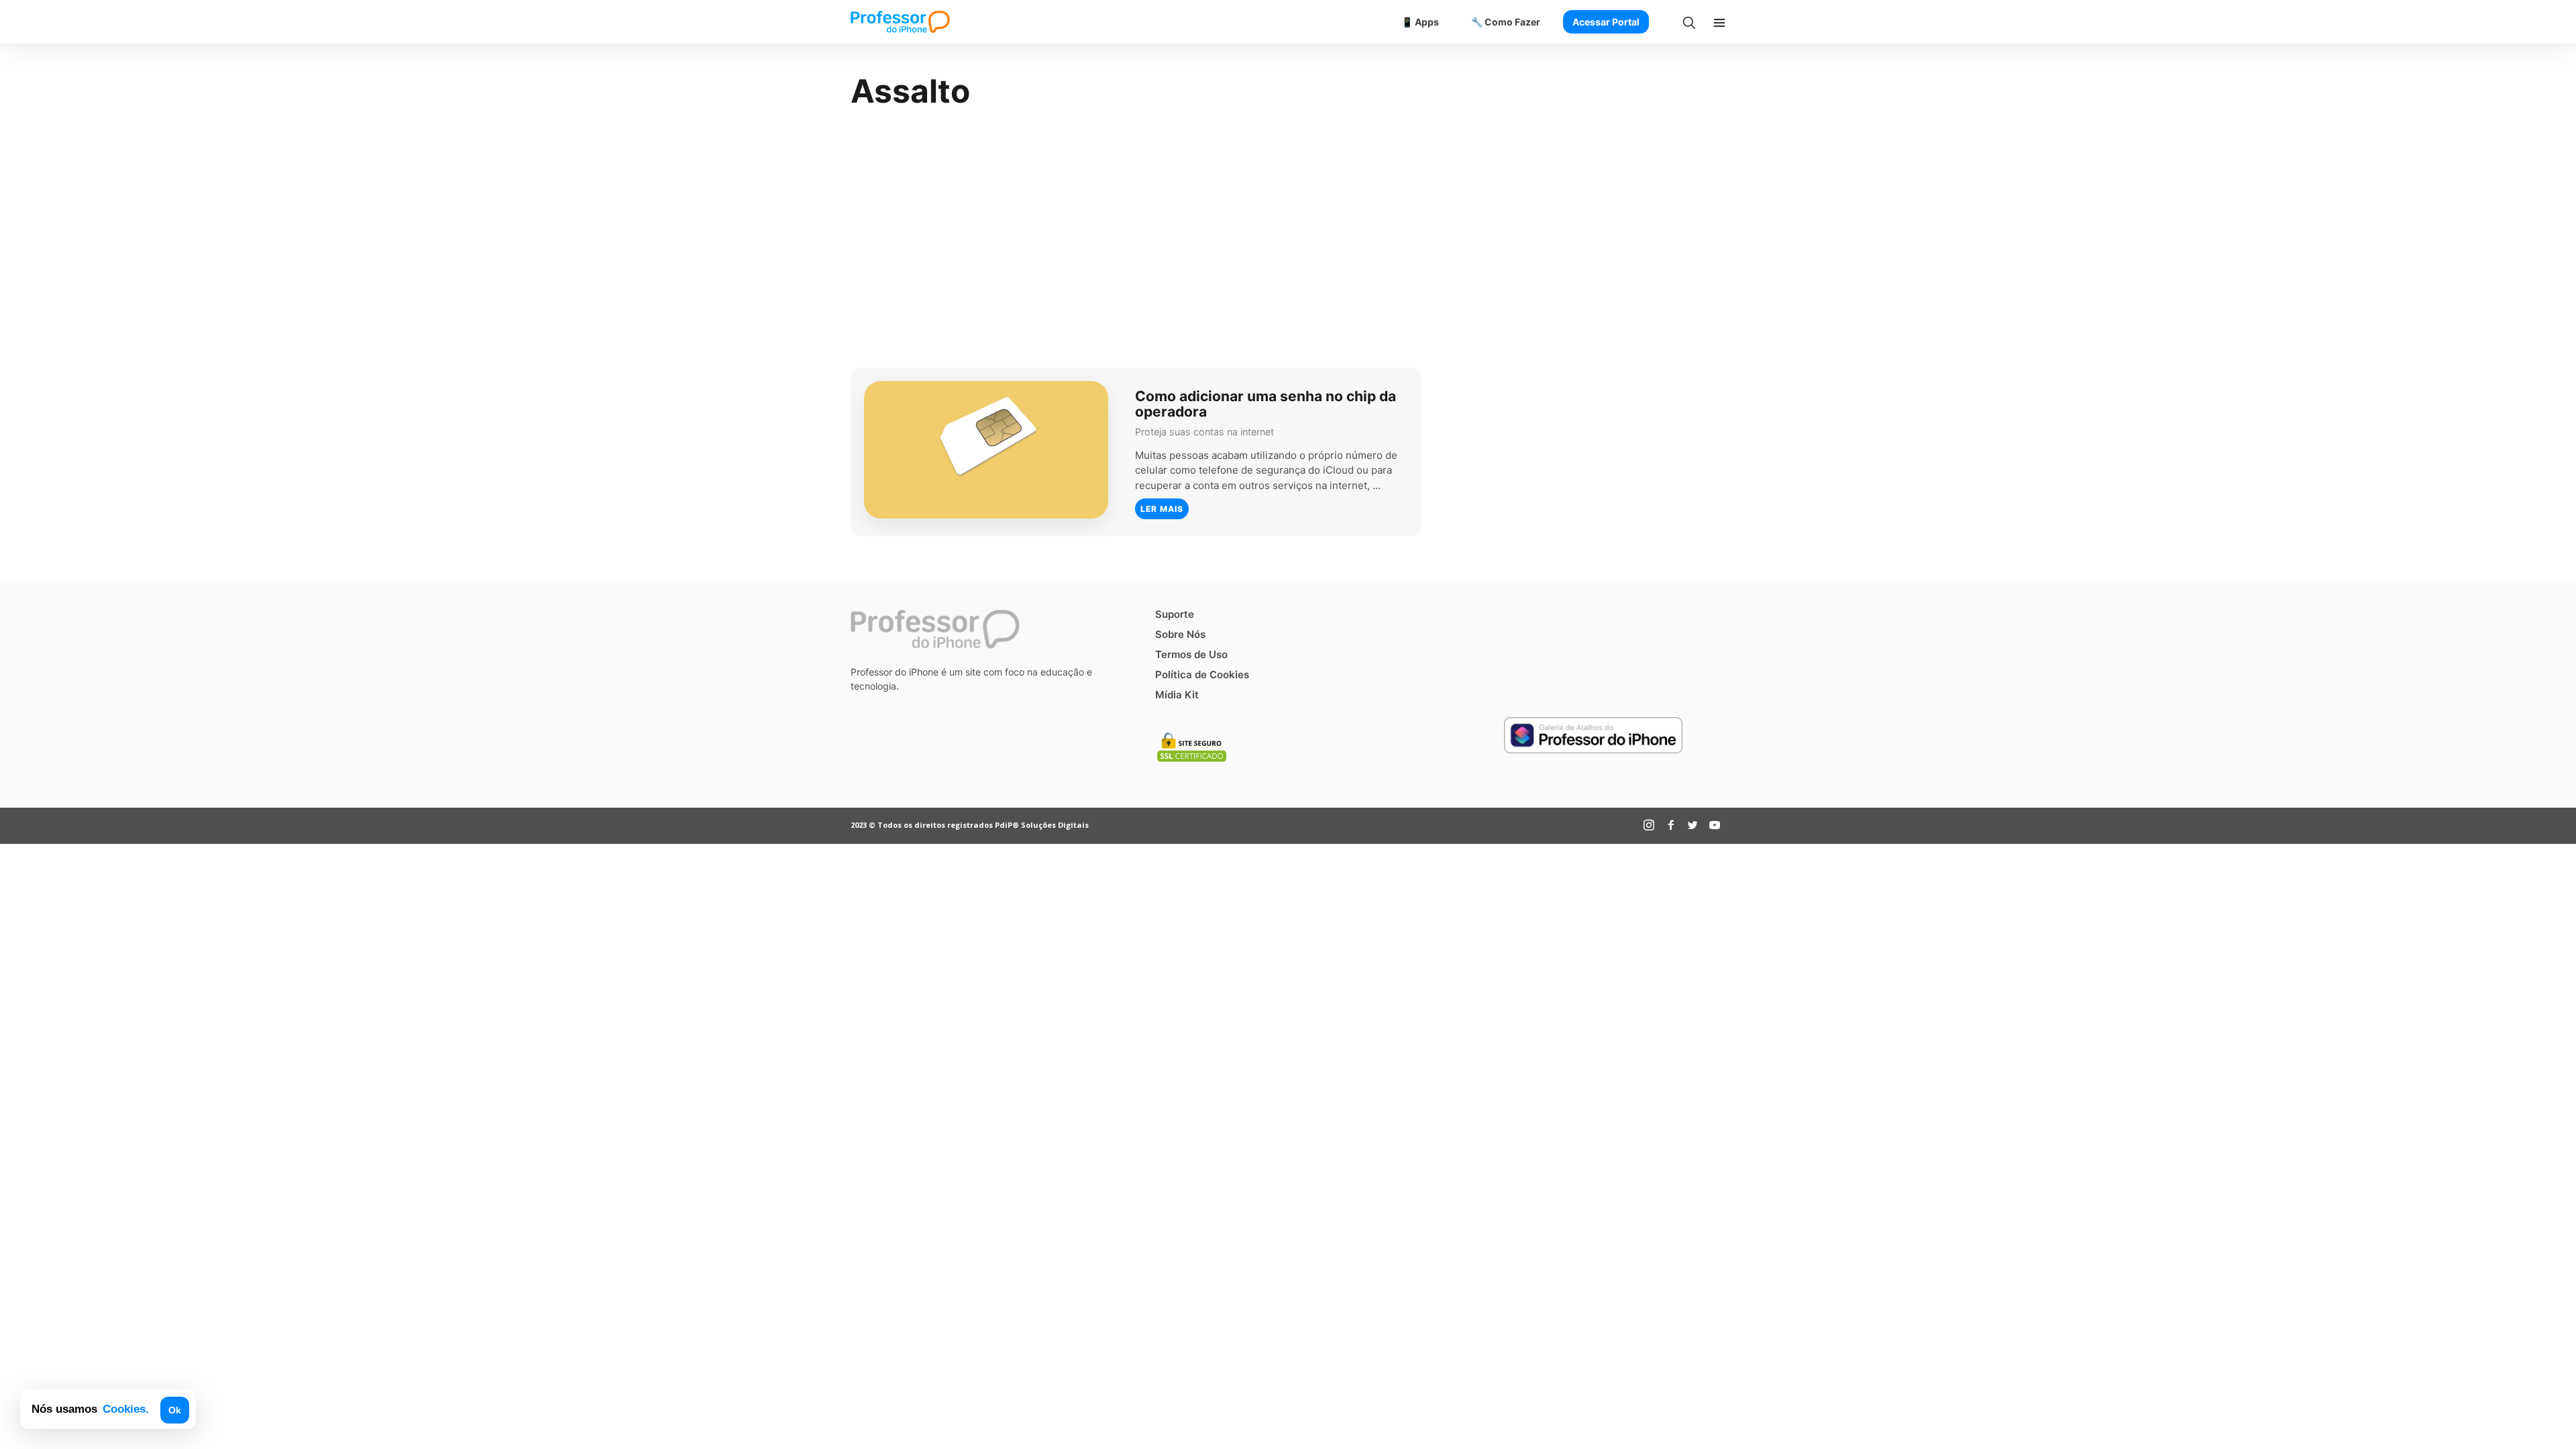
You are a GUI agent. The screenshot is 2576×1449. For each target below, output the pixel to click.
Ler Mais (1162, 509)
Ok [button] (175, 1410)
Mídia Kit (1177, 695)
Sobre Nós (1180, 634)
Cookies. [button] (126, 1409)
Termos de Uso (1191, 654)
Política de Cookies (1202, 675)
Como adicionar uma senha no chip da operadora (1266, 403)
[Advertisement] (1288, 240)
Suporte (1175, 614)
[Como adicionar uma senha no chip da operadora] (986, 450)
